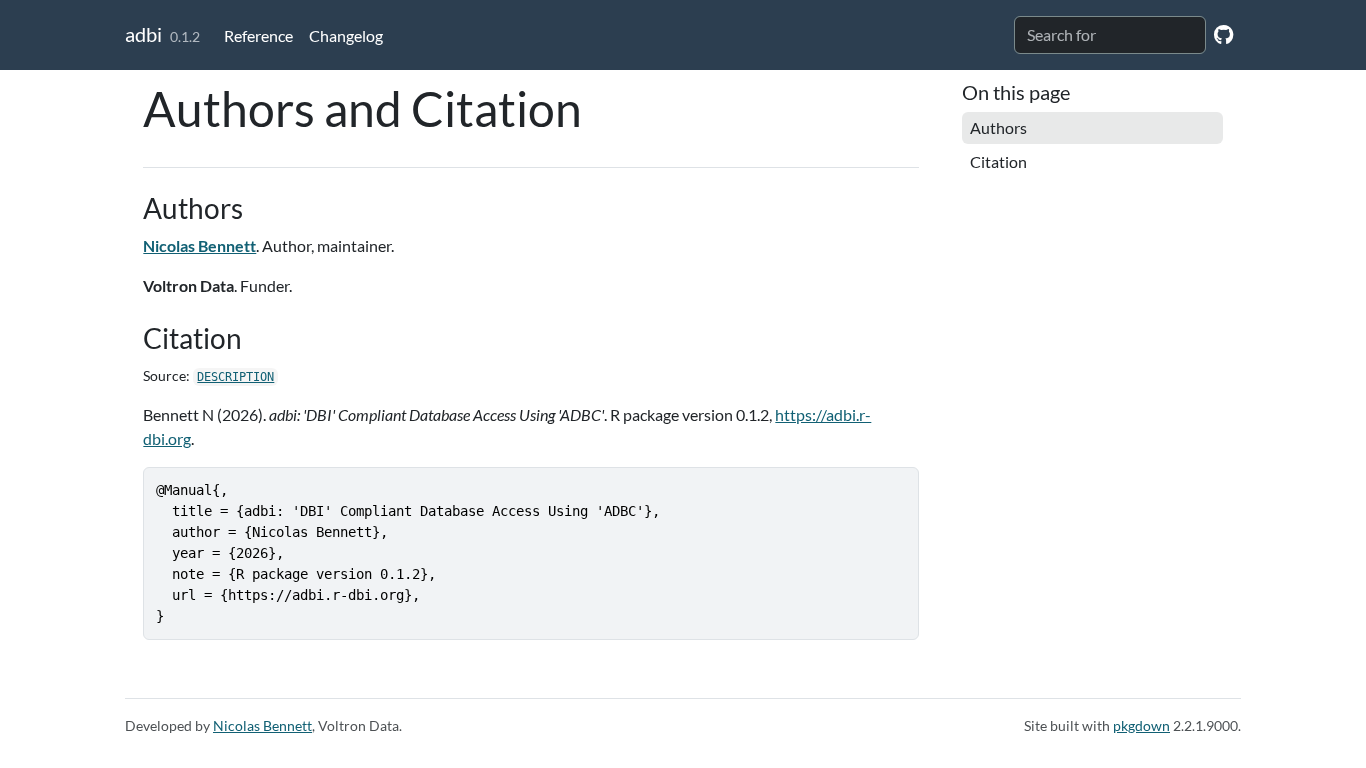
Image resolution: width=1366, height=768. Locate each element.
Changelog (346, 35)
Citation (998, 161)
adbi (143, 34)
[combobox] (1110, 35)
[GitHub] (1223, 33)
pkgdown (1141, 725)
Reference (258, 35)
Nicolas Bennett (199, 245)
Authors (998, 127)
